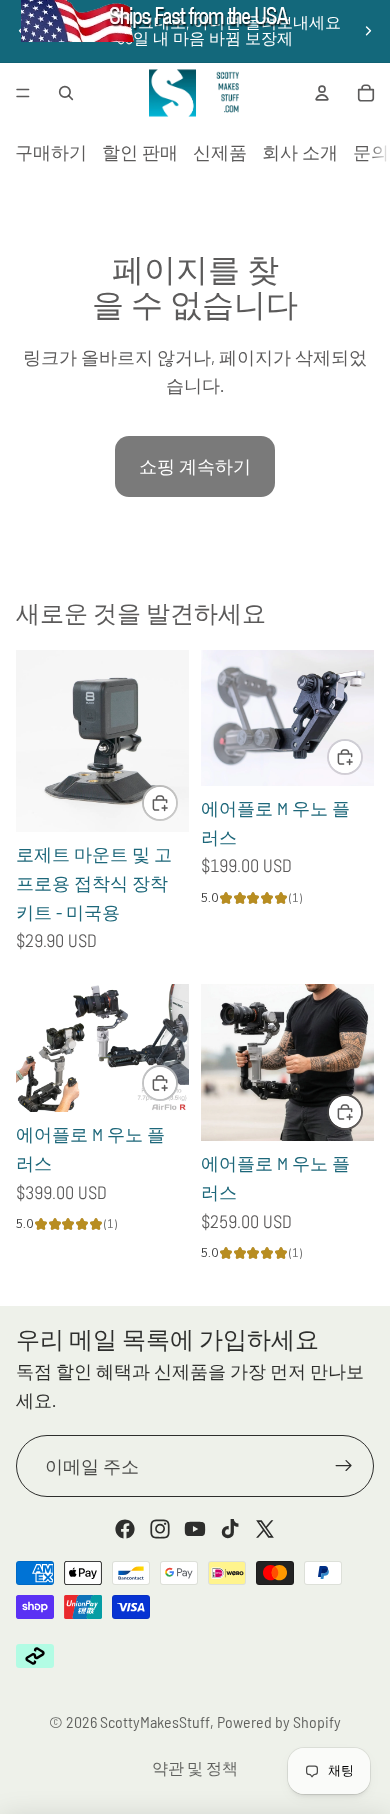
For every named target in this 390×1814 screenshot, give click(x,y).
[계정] (322, 93)
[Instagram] (160, 1529)
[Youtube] (195, 1529)
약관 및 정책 (195, 1767)
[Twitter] (265, 1529)
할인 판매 (140, 152)
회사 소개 (300, 152)
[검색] (66, 93)
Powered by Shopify (279, 1721)
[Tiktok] (230, 1529)
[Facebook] (125, 1529)
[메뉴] (23, 93)
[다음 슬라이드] (368, 31)
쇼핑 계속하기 (195, 466)
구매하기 (51, 152)
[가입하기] (344, 1466)
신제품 (220, 152)
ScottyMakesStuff (155, 1721)
